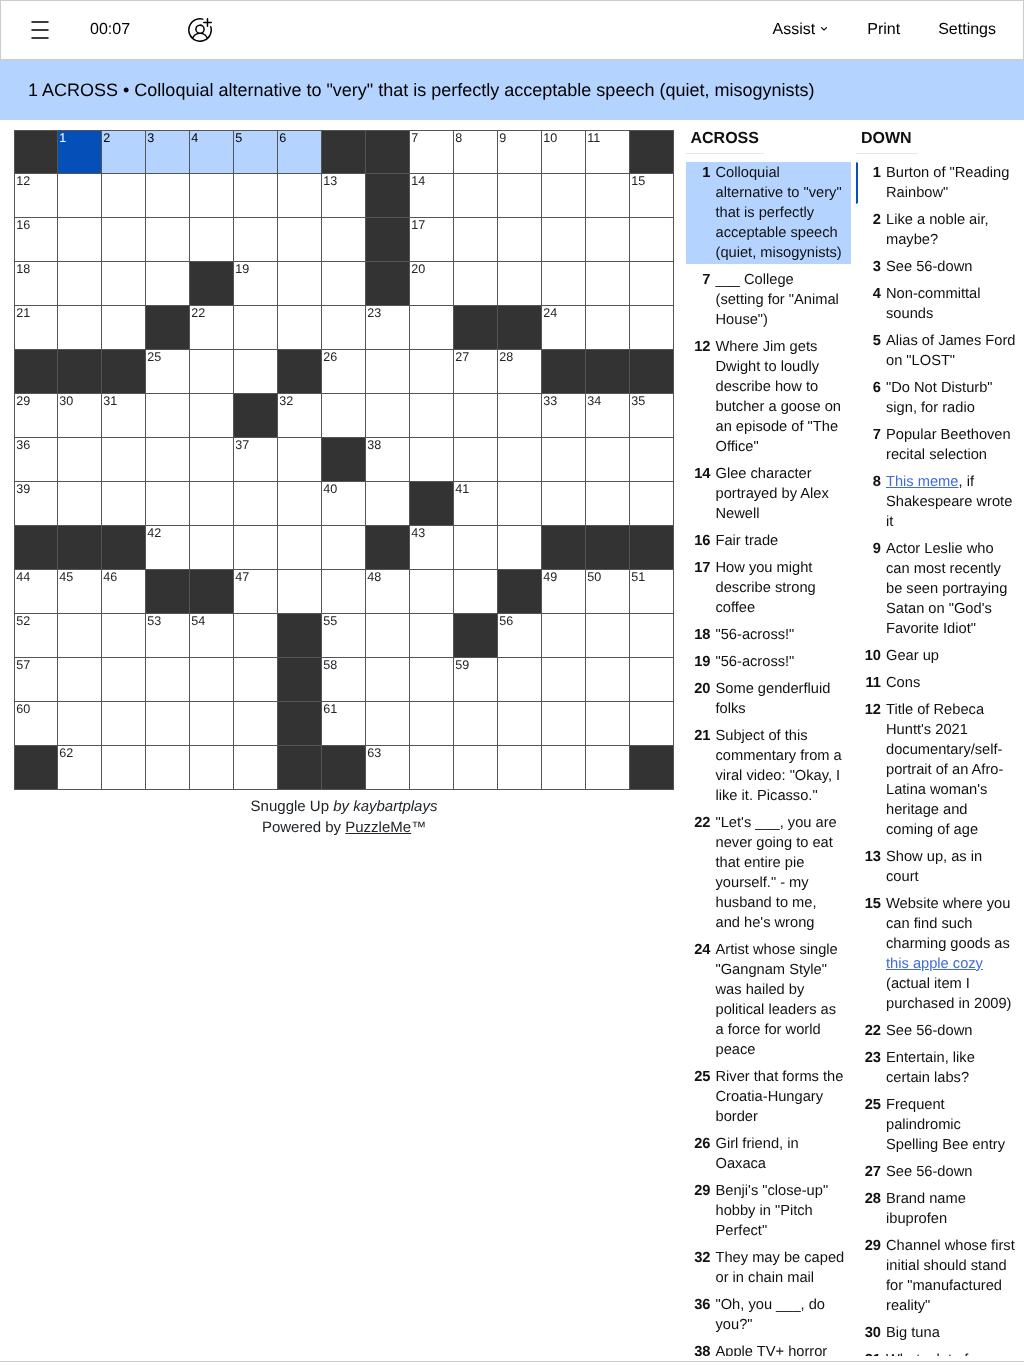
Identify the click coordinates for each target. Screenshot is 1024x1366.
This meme (922, 482)
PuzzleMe (378, 827)
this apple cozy (934, 964)
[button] (40, 30)
